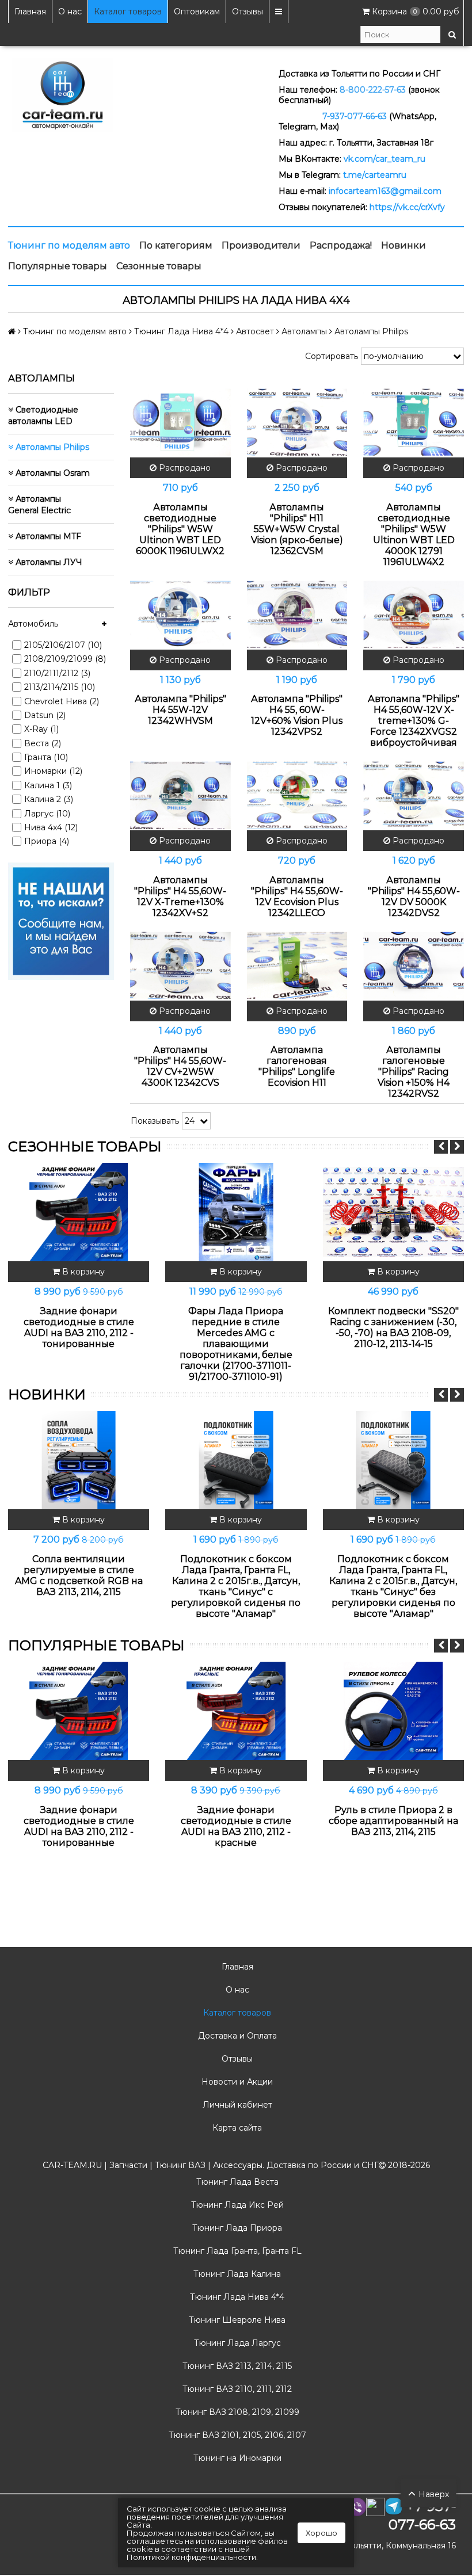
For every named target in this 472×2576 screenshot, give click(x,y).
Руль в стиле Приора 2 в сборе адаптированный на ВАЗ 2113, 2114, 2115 (393, 1821)
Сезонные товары (159, 266)
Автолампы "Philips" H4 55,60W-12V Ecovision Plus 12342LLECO (297, 896)
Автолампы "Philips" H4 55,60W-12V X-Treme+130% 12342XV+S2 (180, 896)
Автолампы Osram (52, 473)
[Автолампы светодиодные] (180, 422)
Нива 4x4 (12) (51, 827)
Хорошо (321, 2533)
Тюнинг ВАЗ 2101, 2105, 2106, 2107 (236, 2435)
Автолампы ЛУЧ (48, 562)
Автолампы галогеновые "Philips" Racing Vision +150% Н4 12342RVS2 (414, 1072)
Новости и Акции (236, 2082)
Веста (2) (43, 743)
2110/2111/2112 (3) (57, 673)
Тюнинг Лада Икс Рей (236, 2205)
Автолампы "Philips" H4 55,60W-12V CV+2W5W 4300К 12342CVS (180, 1066)
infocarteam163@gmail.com (385, 191)
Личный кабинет (236, 2105)
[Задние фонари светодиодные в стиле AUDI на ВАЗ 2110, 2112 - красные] (236, 1711)
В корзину (82, 1272)
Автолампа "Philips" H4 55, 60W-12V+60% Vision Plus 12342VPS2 (297, 715)
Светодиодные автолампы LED (43, 415)
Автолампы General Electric (39, 505)
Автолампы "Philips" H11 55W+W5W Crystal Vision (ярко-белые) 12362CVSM (297, 529)
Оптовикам (197, 12)
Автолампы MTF (47, 536)
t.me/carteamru (375, 175)
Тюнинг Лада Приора (236, 2228)
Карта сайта (236, 2128)
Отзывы (248, 12)
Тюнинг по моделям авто (69, 245)
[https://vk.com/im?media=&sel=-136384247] (61, 921)
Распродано (184, 468)
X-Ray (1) (41, 729)
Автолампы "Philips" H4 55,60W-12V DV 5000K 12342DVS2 (414, 896)
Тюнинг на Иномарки (236, 2458)
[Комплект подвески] (393, 1212)
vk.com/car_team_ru (385, 159)
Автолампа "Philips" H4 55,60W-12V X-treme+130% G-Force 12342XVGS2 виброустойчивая (414, 721)
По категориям (176, 245)
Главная (30, 12)
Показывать (155, 1121)
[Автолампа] (180, 615)
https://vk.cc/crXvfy (407, 207)
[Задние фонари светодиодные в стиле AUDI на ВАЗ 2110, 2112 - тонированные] (79, 1212)
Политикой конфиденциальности (191, 2557)
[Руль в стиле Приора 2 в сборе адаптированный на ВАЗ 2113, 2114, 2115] (393, 1711)
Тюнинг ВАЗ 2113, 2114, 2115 (236, 2366)
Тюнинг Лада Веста (236, 2182)
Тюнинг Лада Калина (236, 2274)
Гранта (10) (46, 757)
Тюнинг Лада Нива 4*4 (236, 2297)
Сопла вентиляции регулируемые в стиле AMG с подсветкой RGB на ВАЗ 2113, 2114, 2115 (79, 1575)
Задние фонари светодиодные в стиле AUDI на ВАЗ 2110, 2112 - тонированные (79, 1327)
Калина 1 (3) (48, 785)
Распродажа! (341, 245)
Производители (261, 245)
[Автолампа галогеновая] (297, 965)
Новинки (404, 245)
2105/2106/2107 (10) (63, 645)
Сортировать (332, 356)
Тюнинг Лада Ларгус (236, 2343)
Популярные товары (58, 266)
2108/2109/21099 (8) (65, 659)
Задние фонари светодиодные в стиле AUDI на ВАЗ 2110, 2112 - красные (236, 1826)
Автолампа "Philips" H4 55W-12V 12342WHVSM (180, 710)
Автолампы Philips (51, 447)
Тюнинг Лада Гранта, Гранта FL (236, 2251)
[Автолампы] (297, 422)
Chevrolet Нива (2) (62, 701)
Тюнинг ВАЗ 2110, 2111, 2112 (236, 2389)
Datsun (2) (45, 715)
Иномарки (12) (53, 771)
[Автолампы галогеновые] (414, 965)
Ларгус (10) (47, 814)
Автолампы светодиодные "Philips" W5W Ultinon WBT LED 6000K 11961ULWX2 (180, 529)
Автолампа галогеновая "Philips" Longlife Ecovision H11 (297, 1066)
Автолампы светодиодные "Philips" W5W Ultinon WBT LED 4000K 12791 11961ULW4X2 (414, 535)
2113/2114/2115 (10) (60, 687)
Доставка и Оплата (236, 2036)
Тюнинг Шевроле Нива (236, 2320)
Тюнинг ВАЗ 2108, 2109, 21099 (236, 2412)
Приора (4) (47, 841)
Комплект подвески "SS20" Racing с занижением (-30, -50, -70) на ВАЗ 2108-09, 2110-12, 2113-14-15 (393, 1327)
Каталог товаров (128, 12)
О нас (70, 12)
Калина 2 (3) (49, 799)
